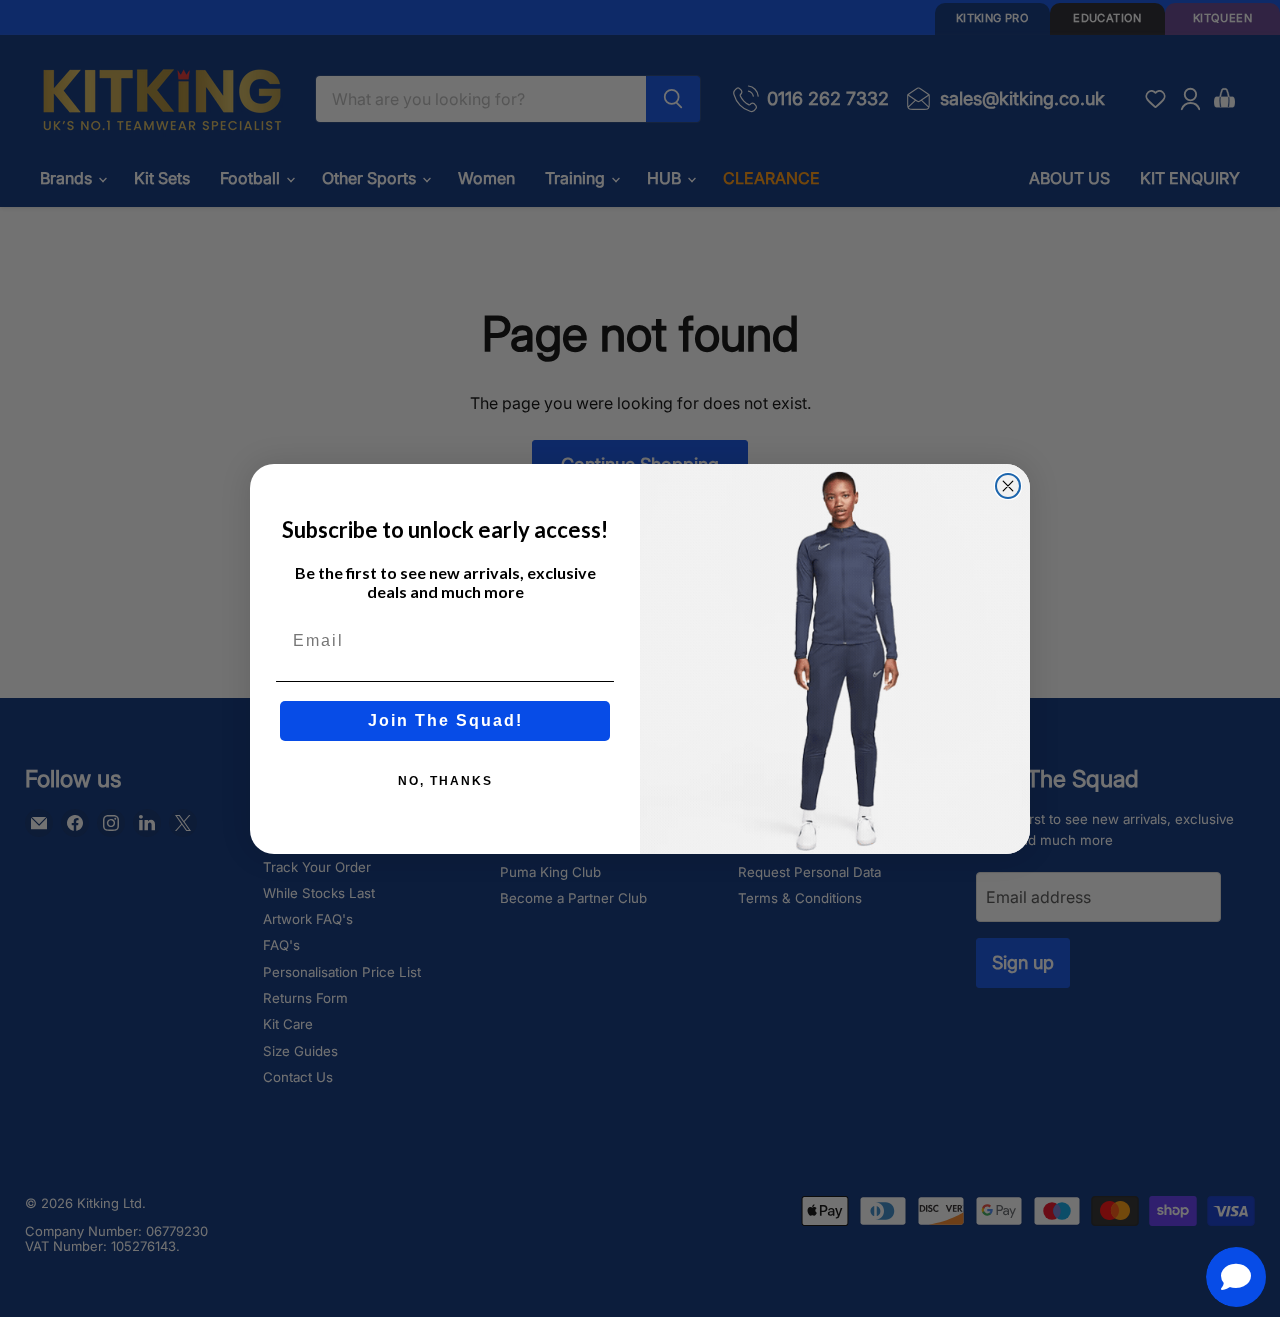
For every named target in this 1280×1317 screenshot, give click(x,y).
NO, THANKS (445, 781)
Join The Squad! (445, 720)
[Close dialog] (1008, 486)
